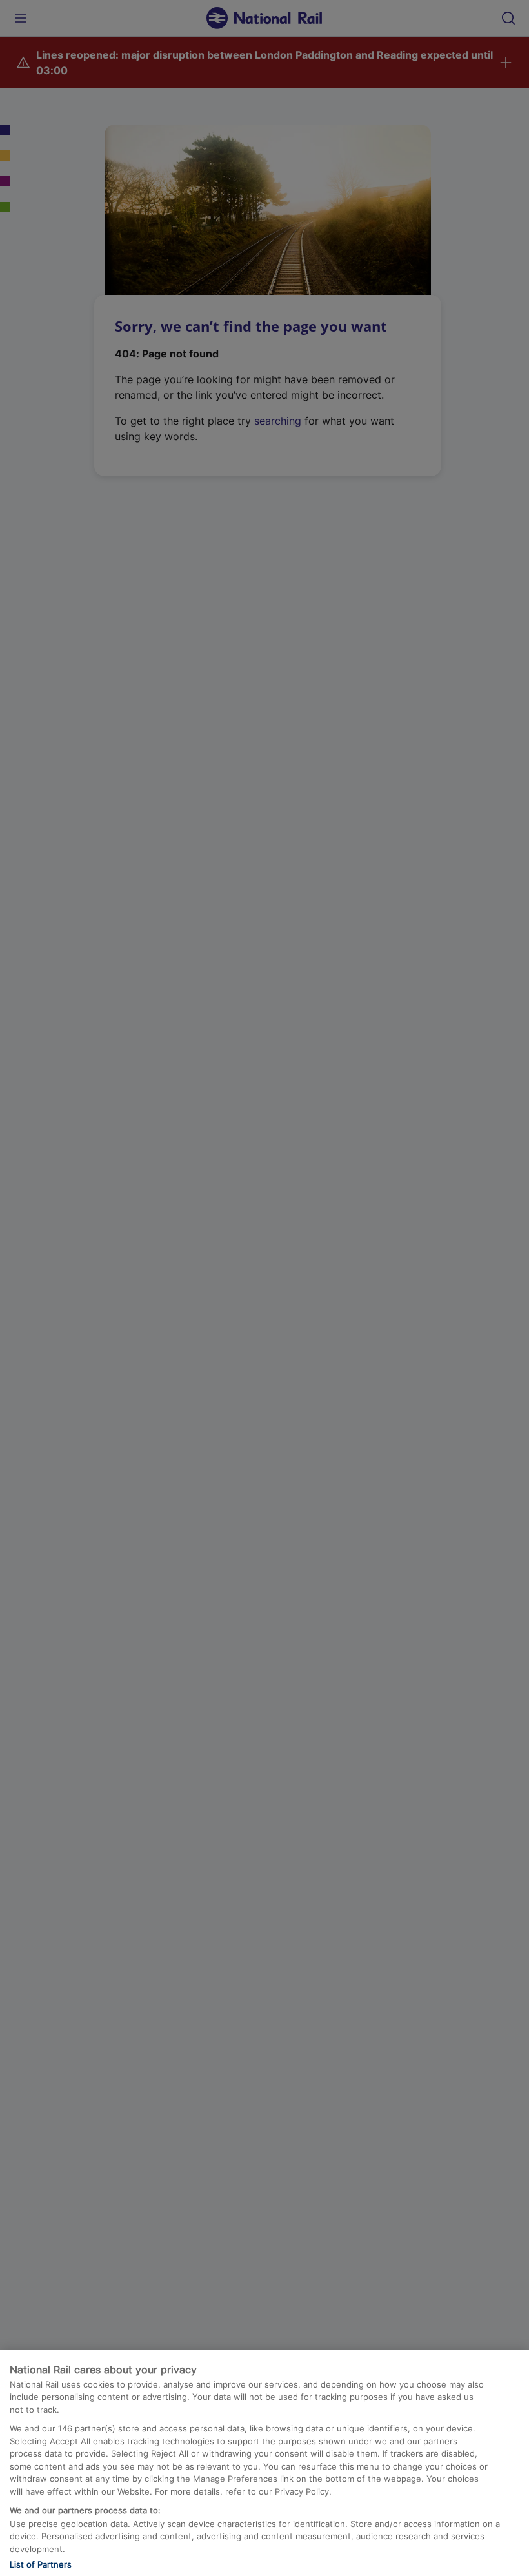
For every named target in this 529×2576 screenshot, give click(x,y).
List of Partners (41, 2564)
